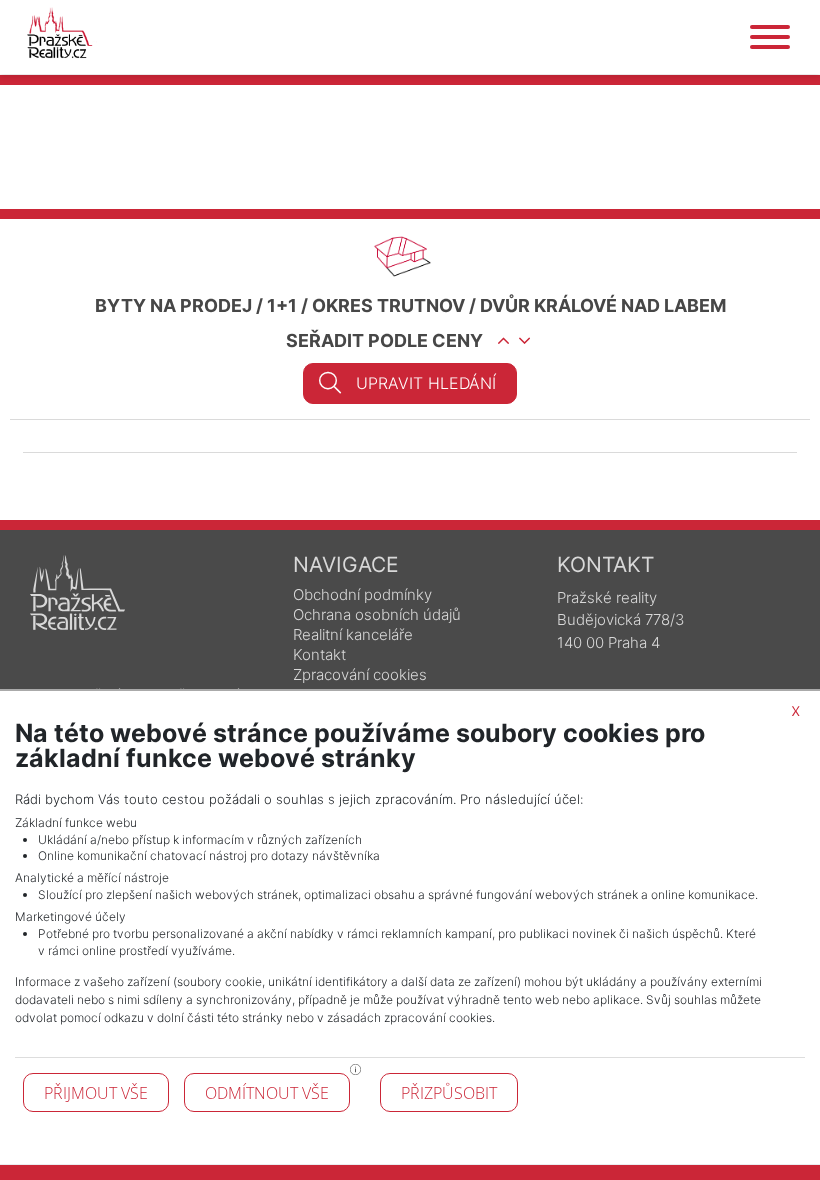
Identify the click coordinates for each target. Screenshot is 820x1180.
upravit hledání (426, 383)
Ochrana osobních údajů (377, 614)
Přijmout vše (96, 1093)
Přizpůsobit (449, 1093)
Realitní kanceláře (353, 634)
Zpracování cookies (360, 674)
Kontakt (319, 654)
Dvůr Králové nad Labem (603, 305)
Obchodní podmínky (362, 594)
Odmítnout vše (267, 1093)
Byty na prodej (173, 305)
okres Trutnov (388, 305)
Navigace (346, 564)
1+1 (282, 305)
